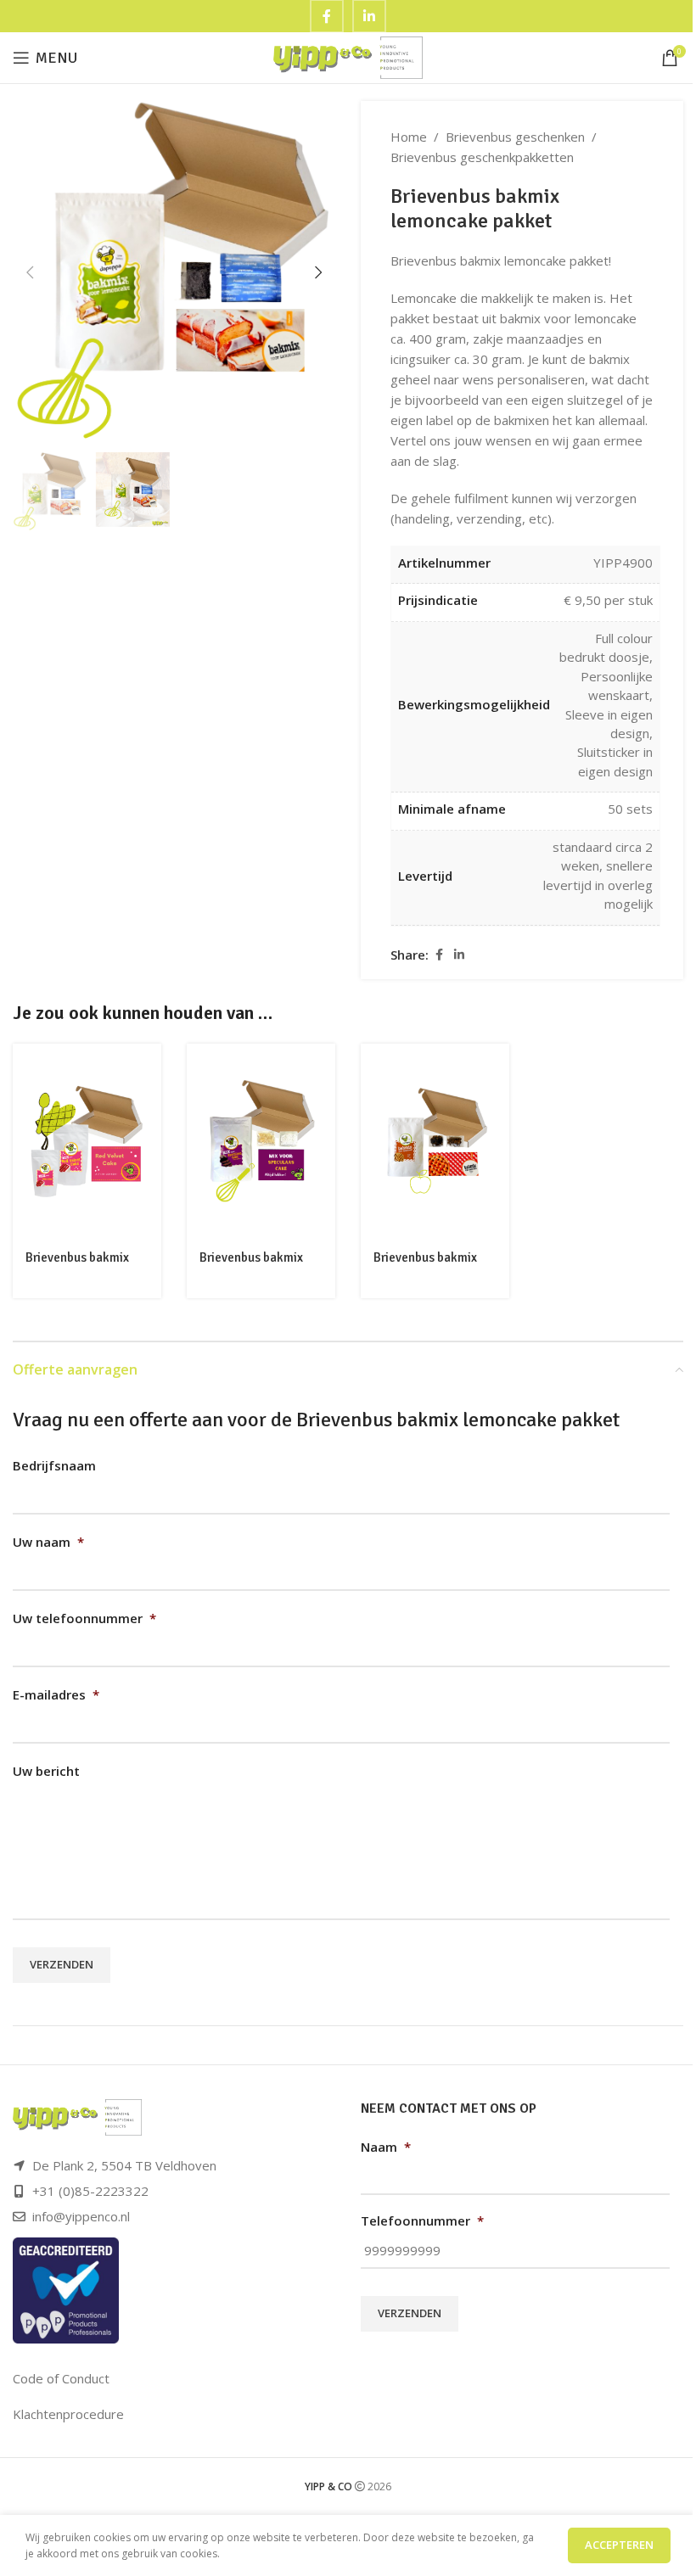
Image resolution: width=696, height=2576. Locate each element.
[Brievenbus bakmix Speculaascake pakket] (261, 1141)
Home (409, 137)
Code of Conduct (61, 2378)
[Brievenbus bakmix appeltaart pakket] (435, 1141)
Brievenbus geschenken (515, 137)
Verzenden (62, 1964)
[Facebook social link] (439, 955)
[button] (30, 272)
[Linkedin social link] (459, 955)
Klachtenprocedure (68, 2414)
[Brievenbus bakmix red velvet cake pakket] (87, 1141)
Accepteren (619, 2545)
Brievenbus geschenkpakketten (482, 157)
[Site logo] (348, 56)
